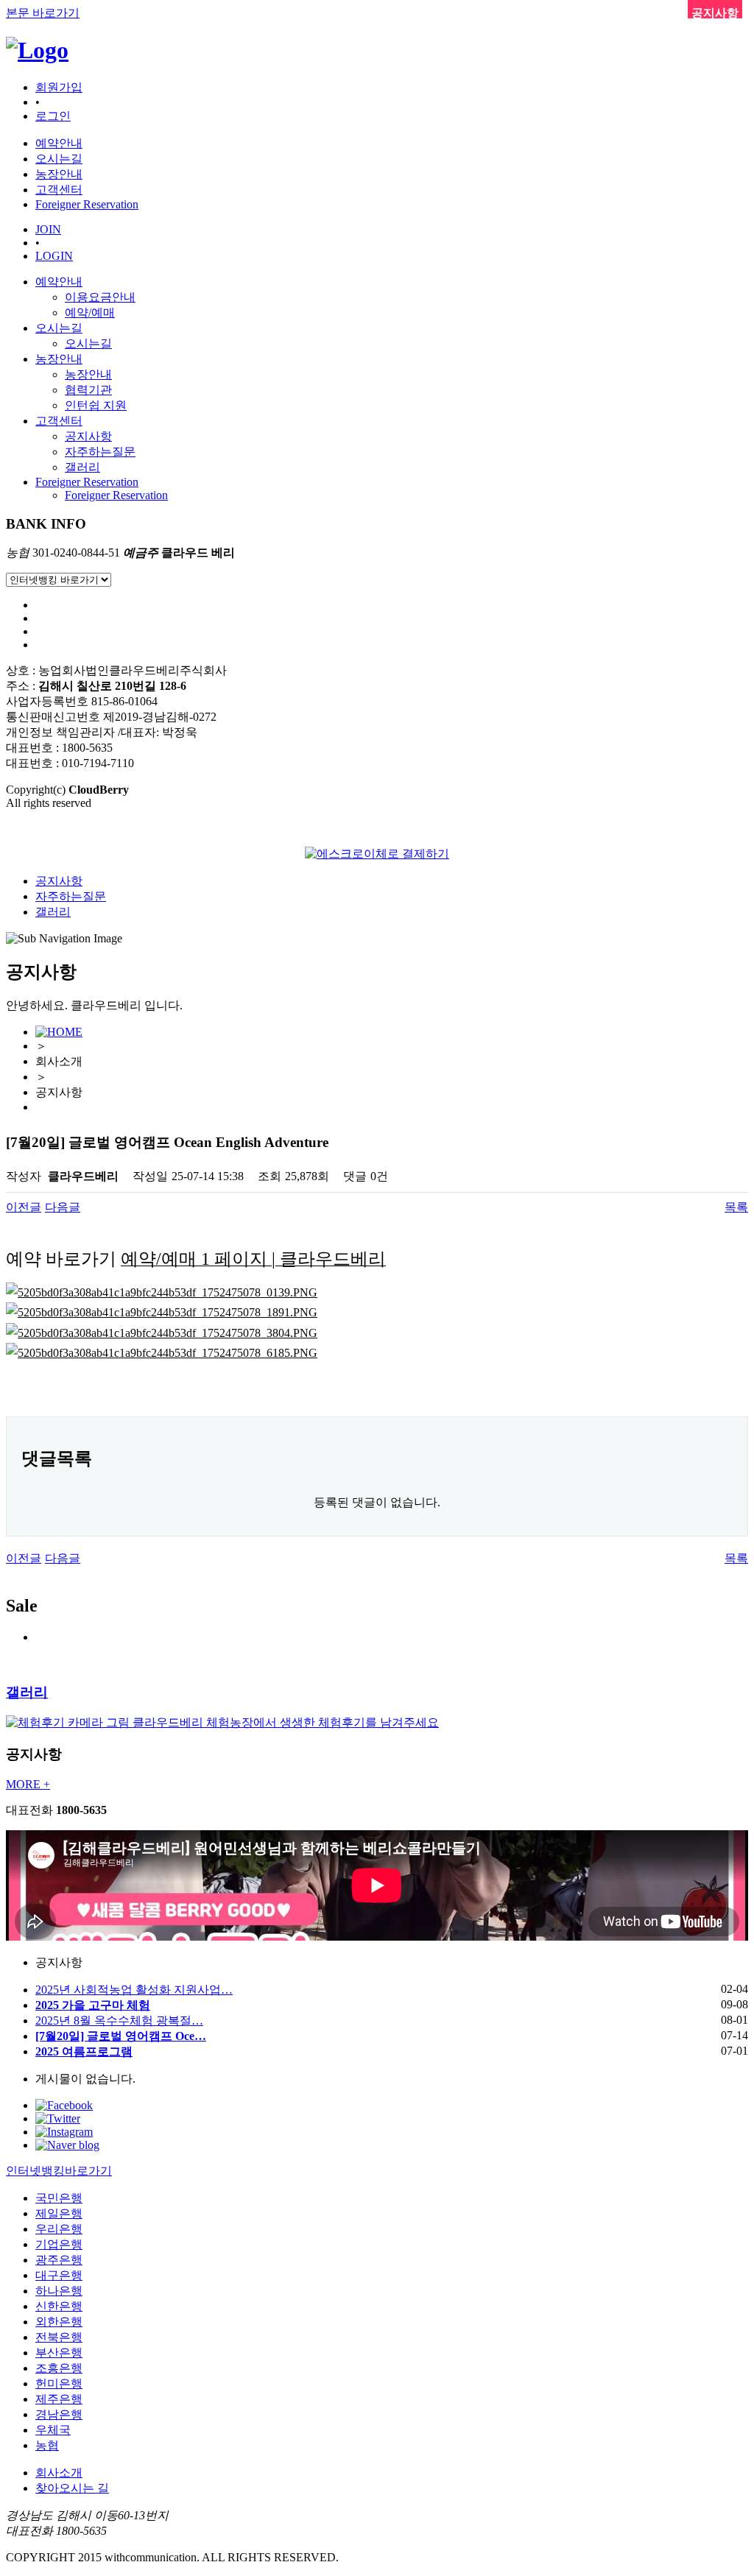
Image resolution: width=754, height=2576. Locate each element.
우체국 (53, 2430)
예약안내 (59, 282)
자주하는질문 (100, 452)
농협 (47, 2445)
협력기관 (88, 390)
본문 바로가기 (43, 13)
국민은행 (59, 2198)
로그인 (53, 116)
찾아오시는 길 (72, 2488)
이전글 (24, 1207)
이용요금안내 (100, 297)
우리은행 (59, 2229)
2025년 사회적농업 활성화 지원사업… (134, 1990)
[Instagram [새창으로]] (64, 2132)
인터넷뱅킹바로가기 (59, 2171)
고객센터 (59, 421)
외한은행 (59, 2322)
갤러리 (82, 467)
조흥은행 (59, 2368)
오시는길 (59, 328)
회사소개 (59, 2473)
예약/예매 (90, 313)
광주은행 (59, 2260)
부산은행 (59, 2353)
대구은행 (59, 2275)
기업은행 (59, 2244)
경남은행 (59, 2414)
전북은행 (59, 2337)
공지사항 (88, 436)
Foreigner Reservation (87, 482)
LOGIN (54, 256)
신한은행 (59, 2306)
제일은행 (59, 2213)
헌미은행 (59, 2383)
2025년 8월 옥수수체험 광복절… (119, 2021)
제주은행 (59, 2399)
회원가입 (59, 87)
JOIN (48, 229)
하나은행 (59, 2291)
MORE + (28, 1784)
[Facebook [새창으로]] (64, 2105)
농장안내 (59, 359)
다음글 (63, 1207)
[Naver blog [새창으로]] (67, 2145)
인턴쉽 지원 (96, 405)
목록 (736, 1207)
